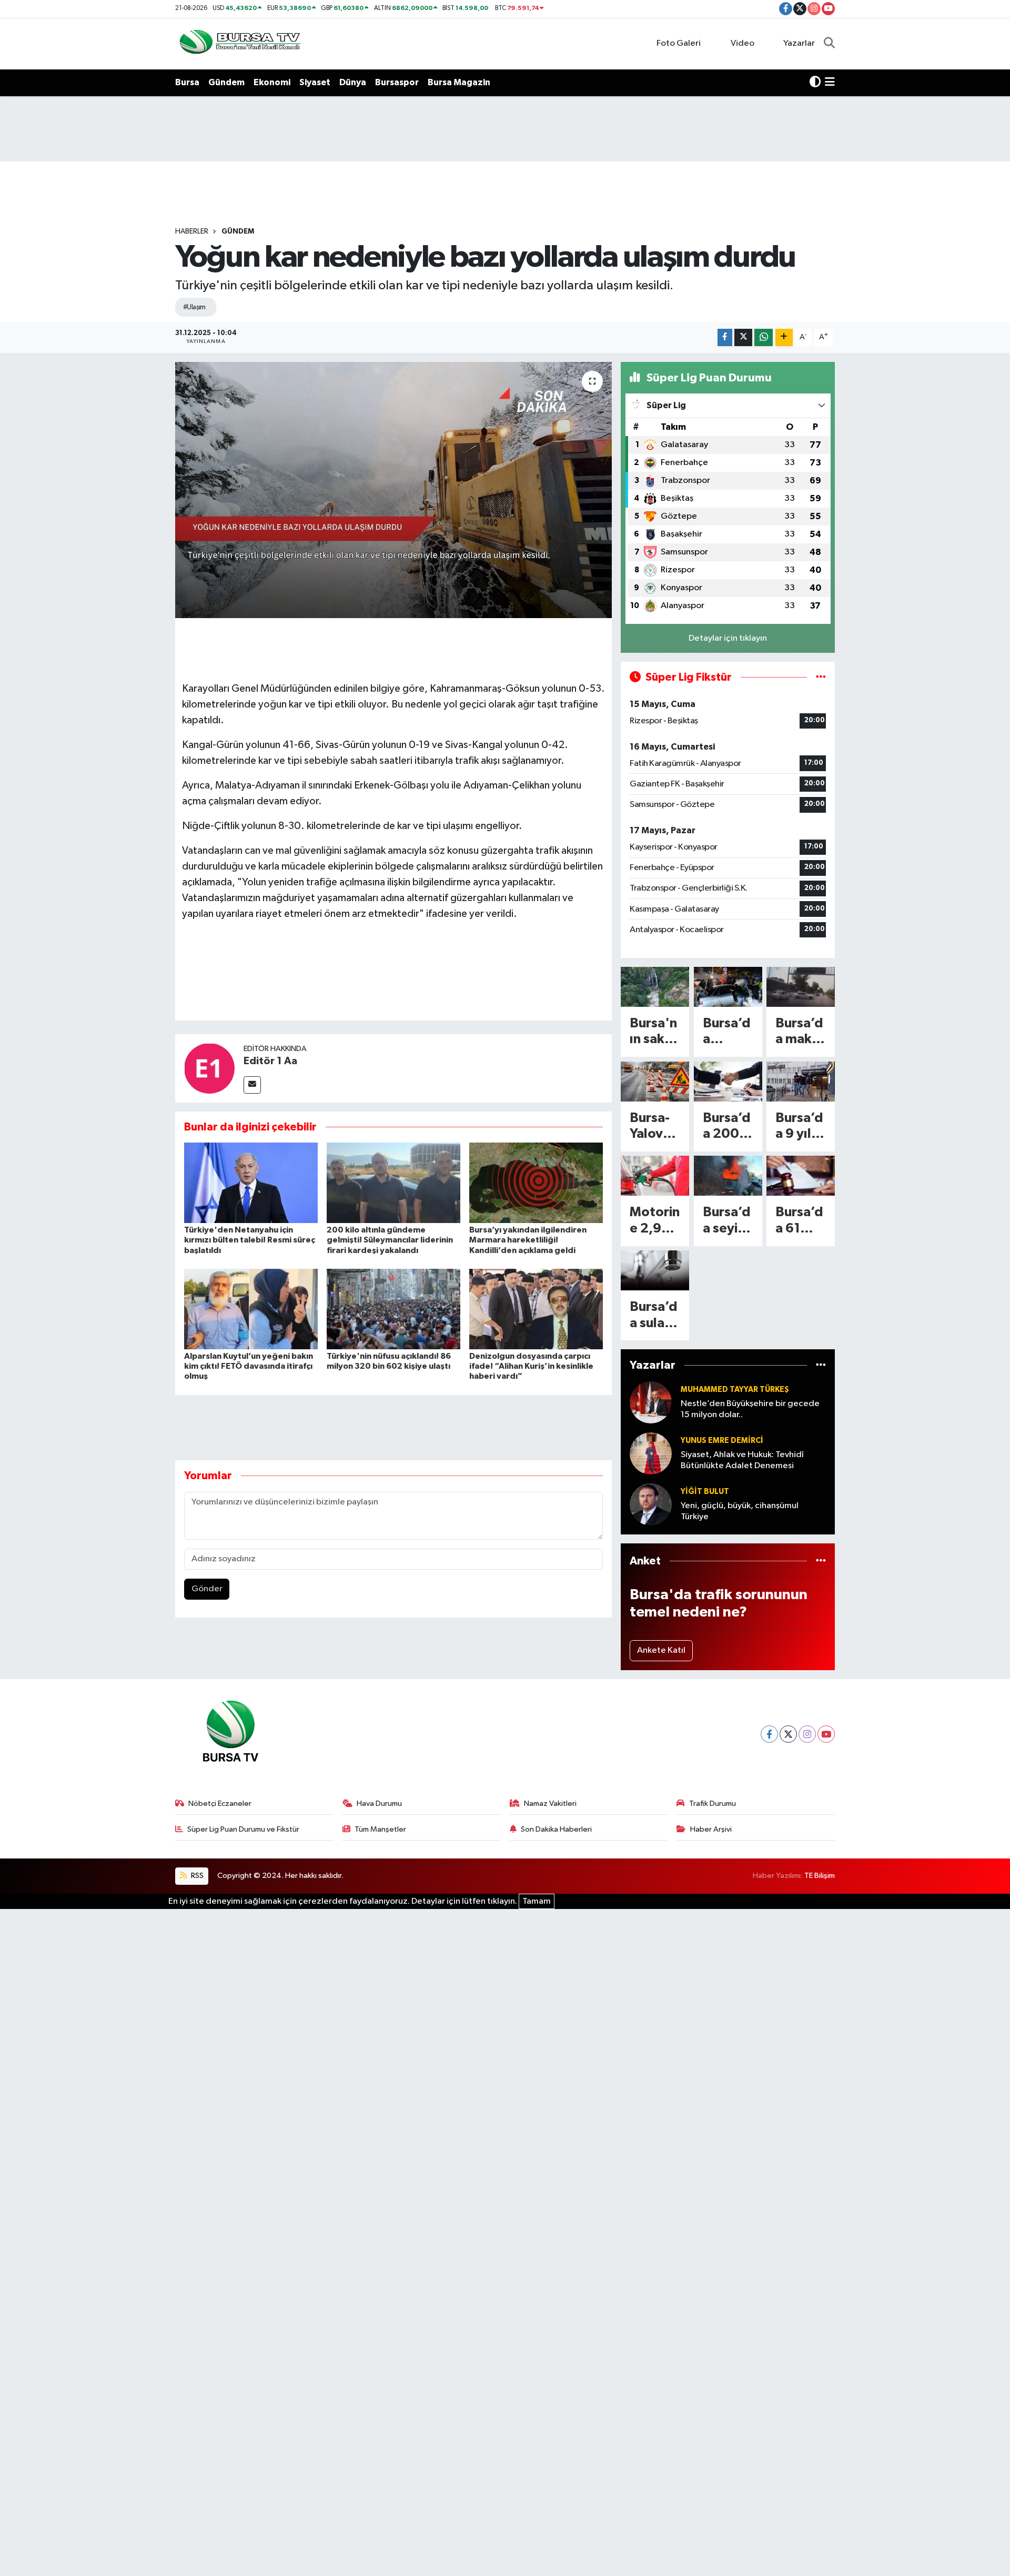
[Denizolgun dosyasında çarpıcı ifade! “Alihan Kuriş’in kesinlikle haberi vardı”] (536, 1309)
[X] (788, 1734)
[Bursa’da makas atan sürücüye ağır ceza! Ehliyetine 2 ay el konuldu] (801, 987)
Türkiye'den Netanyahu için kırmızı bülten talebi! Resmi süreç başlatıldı (250, 1240)
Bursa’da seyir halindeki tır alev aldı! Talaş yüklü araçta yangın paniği (727, 1221)
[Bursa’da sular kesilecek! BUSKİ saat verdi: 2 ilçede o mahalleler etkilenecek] (655, 1270)
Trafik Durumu (713, 1804)
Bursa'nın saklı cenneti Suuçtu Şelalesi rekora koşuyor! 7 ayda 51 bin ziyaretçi (655, 1032)
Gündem (226, 82)
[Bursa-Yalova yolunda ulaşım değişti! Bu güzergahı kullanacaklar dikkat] (655, 1082)
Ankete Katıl (661, 1650)
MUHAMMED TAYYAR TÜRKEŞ (735, 1390)
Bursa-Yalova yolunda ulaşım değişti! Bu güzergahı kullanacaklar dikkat (655, 1127)
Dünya (353, 82)
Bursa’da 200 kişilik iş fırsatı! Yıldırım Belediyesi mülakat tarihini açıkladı (727, 1127)
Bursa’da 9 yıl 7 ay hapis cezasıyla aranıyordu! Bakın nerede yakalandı (800, 1127)
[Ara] (829, 44)
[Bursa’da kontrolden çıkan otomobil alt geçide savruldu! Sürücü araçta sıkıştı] (728, 987)
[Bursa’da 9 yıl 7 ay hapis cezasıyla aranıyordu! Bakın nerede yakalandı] (801, 1082)
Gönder (207, 1589)
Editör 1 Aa (270, 1061)
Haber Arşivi (711, 1829)
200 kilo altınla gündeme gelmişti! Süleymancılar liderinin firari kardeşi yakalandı (390, 1240)
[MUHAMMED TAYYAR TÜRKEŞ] (651, 1402)
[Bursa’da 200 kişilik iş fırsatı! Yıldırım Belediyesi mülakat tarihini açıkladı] (728, 1082)
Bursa (187, 82)
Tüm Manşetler (380, 1829)
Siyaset (315, 82)
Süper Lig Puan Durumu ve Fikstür (243, 1829)
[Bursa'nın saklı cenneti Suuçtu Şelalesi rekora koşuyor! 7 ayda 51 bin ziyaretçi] (655, 987)
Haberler (192, 231)
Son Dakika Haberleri (556, 1829)
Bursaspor (397, 82)
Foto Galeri (679, 43)
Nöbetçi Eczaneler (220, 1804)
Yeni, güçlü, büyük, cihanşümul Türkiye (740, 1511)
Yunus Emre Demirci (722, 1441)
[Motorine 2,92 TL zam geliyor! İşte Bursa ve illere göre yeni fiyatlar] (655, 1176)
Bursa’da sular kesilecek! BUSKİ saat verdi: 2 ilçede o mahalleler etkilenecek (654, 1316)
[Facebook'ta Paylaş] (725, 337)
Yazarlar (799, 43)
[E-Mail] (252, 1085)
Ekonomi (272, 82)
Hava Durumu (379, 1804)
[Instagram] (807, 1734)
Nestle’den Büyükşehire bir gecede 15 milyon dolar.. (750, 1409)
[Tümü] (821, 1365)
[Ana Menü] (830, 83)
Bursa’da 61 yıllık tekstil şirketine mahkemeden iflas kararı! (799, 1221)
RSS (196, 1876)
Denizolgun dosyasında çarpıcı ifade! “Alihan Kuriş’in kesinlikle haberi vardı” (531, 1366)
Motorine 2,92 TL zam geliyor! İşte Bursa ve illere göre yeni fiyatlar (655, 1221)
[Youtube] (826, 1734)
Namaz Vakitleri (550, 1804)
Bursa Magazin (459, 82)
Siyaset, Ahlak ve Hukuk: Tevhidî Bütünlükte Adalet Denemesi (742, 1460)
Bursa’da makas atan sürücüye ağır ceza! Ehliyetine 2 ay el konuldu (800, 1032)
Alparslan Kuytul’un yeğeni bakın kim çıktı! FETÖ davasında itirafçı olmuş (249, 1366)
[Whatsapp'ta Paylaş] (764, 337)
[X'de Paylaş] (743, 337)
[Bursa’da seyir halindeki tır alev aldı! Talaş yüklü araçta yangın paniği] (728, 1176)
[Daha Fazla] (784, 337)
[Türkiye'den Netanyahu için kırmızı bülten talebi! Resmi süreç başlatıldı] (251, 1183)
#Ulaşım (194, 307)
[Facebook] (769, 1734)
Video (743, 43)
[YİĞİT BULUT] (651, 1504)
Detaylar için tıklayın (728, 638)
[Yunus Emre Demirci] (651, 1453)
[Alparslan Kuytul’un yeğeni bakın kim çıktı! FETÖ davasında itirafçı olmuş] (251, 1309)
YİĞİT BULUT (705, 1492)
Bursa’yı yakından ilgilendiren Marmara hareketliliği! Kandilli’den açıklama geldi (528, 1240)
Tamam (537, 1901)
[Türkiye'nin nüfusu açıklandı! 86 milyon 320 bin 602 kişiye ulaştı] (393, 1309)
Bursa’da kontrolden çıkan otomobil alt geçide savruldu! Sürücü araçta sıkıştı (727, 1032)
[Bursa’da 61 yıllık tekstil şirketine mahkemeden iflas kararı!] (801, 1176)
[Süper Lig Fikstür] (821, 677)
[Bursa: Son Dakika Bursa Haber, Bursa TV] (239, 43)
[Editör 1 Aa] (209, 1068)
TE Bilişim (820, 1876)
